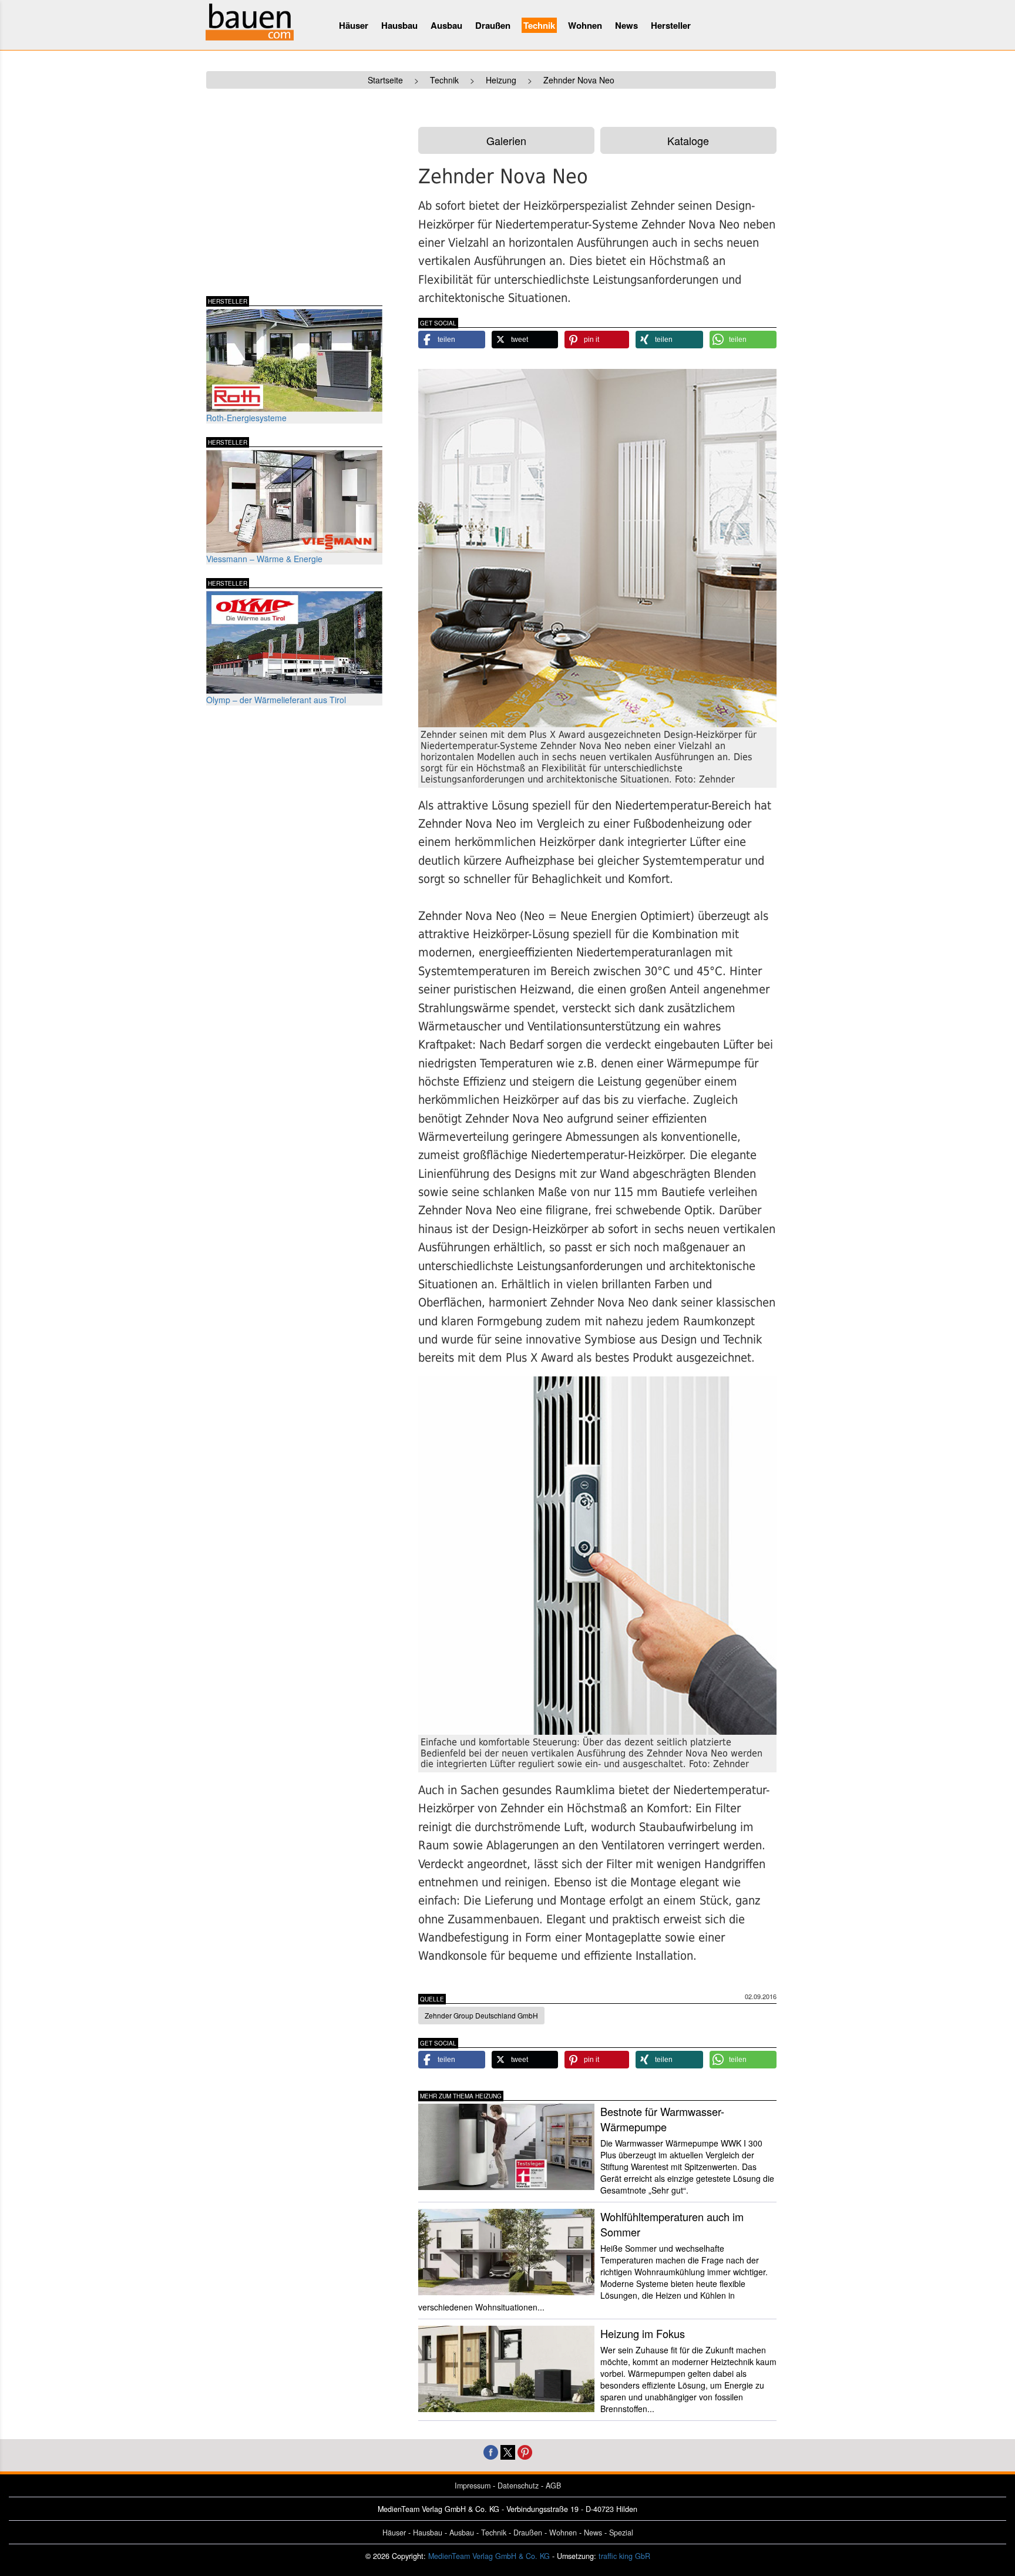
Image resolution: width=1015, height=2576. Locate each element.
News (626, 25)
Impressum (473, 2486)
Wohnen (585, 25)
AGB (553, 2486)
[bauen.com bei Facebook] (491, 2451)
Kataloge (688, 140)
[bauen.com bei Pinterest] (525, 2451)
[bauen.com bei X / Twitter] (508, 2451)
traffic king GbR (624, 2556)
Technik (539, 25)
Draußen (493, 25)
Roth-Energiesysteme (246, 418)
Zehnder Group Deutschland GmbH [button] (481, 2015)
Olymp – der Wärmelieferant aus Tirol (276, 700)
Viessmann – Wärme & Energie (264, 559)
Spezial (621, 2533)
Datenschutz (518, 2486)
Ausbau (446, 25)
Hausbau (399, 25)
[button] (452, 340)
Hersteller (671, 25)
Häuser (354, 25)
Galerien (506, 140)
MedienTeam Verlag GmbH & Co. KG (489, 2556)
